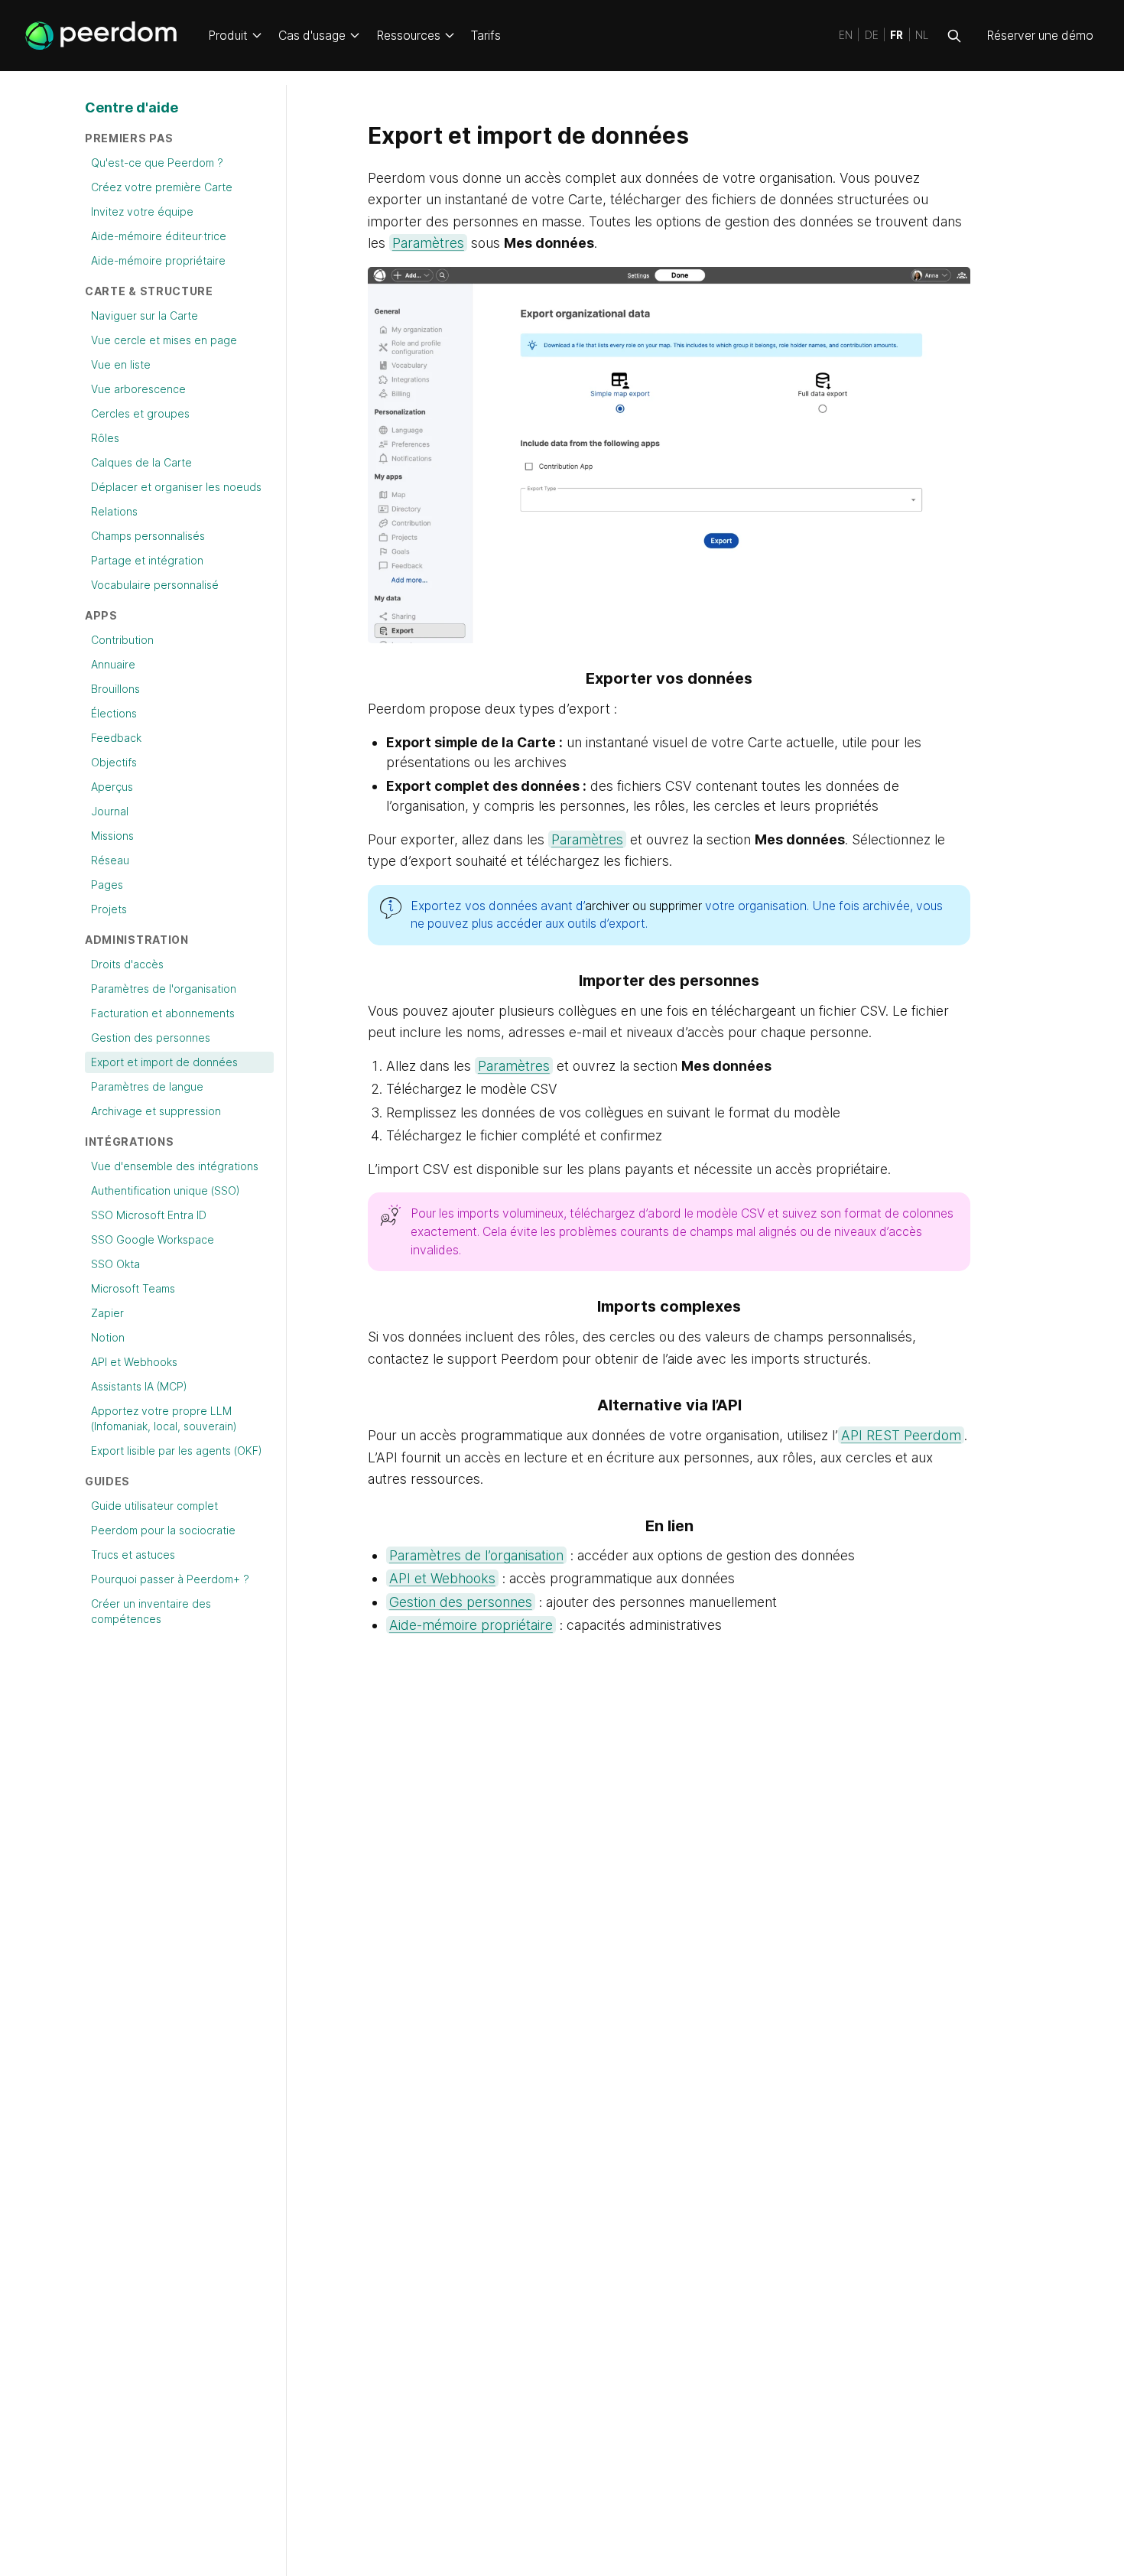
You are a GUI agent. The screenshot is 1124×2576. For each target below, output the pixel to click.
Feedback (116, 738)
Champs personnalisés (148, 536)
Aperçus (112, 787)
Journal (110, 811)
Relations (114, 511)
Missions (112, 836)
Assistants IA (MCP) (139, 1386)
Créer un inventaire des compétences (151, 1611)
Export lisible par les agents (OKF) (177, 1451)
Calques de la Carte (141, 462)
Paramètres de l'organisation (164, 989)
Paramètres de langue (147, 1086)
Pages (107, 885)
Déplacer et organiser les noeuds (176, 487)
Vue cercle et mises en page (164, 340)
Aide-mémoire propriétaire (158, 260)
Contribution (122, 640)
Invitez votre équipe (142, 211)
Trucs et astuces (133, 1555)
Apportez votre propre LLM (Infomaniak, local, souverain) (164, 1418)
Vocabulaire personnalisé (155, 585)
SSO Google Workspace (153, 1239)
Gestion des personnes (151, 1038)
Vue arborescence (138, 389)
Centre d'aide (132, 107)
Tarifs (486, 36)
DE (872, 36)
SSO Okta (115, 1264)
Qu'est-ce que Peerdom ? (157, 163)
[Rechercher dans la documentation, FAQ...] (954, 36)
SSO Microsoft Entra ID (149, 1215)
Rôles (105, 438)
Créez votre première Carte (162, 187)
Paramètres (428, 243)
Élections (114, 713)
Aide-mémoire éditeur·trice (159, 236)
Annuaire (113, 664)
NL (922, 36)
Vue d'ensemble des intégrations (175, 1166)
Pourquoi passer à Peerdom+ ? (170, 1579)
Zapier (107, 1313)
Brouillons (115, 689)
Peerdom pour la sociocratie (163, 1530)
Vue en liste (121, 364)
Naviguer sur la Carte (145, 315)
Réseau (110, 860)
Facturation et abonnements (163, 1013)
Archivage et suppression (156, 1111)
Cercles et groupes (140, 413)
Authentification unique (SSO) (166, 1190)
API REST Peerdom (901, 1435)
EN (846, 36)
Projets (109, 909)
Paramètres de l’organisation (476, 1555)
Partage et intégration (147, 560)
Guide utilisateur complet (154, 1506)
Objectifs (114, 762)
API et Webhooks (134, 1362)
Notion (108, 1337)
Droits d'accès (127, 964)
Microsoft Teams (133, 1288)
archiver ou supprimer (643, 906)
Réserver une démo (1040, 36)
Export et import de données (164, 1062)
